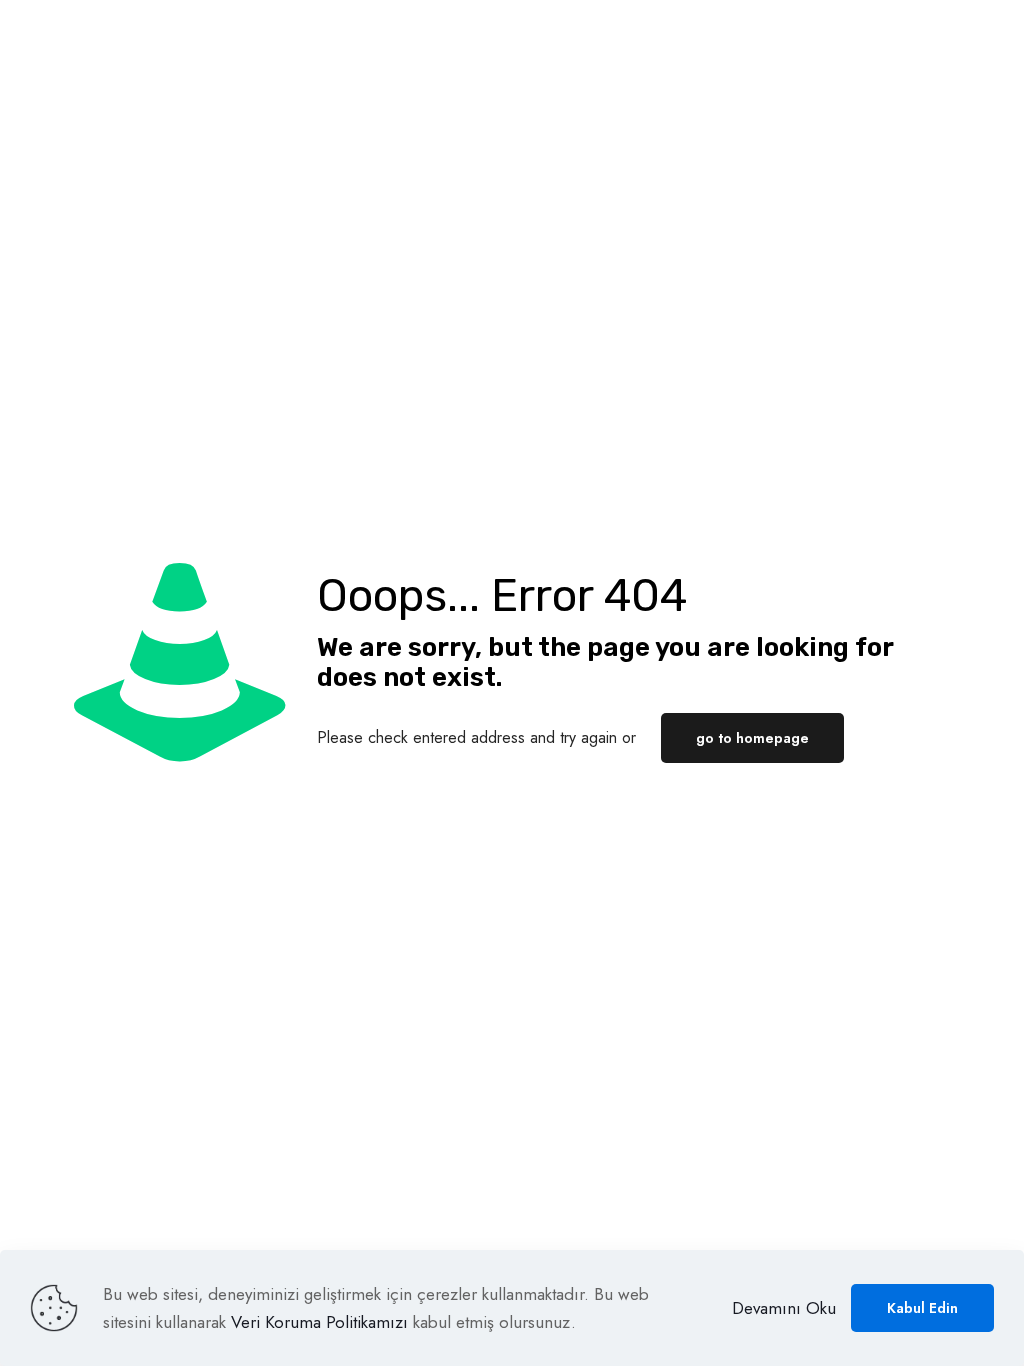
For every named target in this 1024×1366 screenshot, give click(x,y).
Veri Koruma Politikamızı (319, 1322)
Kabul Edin (922, 1308)
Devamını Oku (784, 1308)
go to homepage (752, 738)
